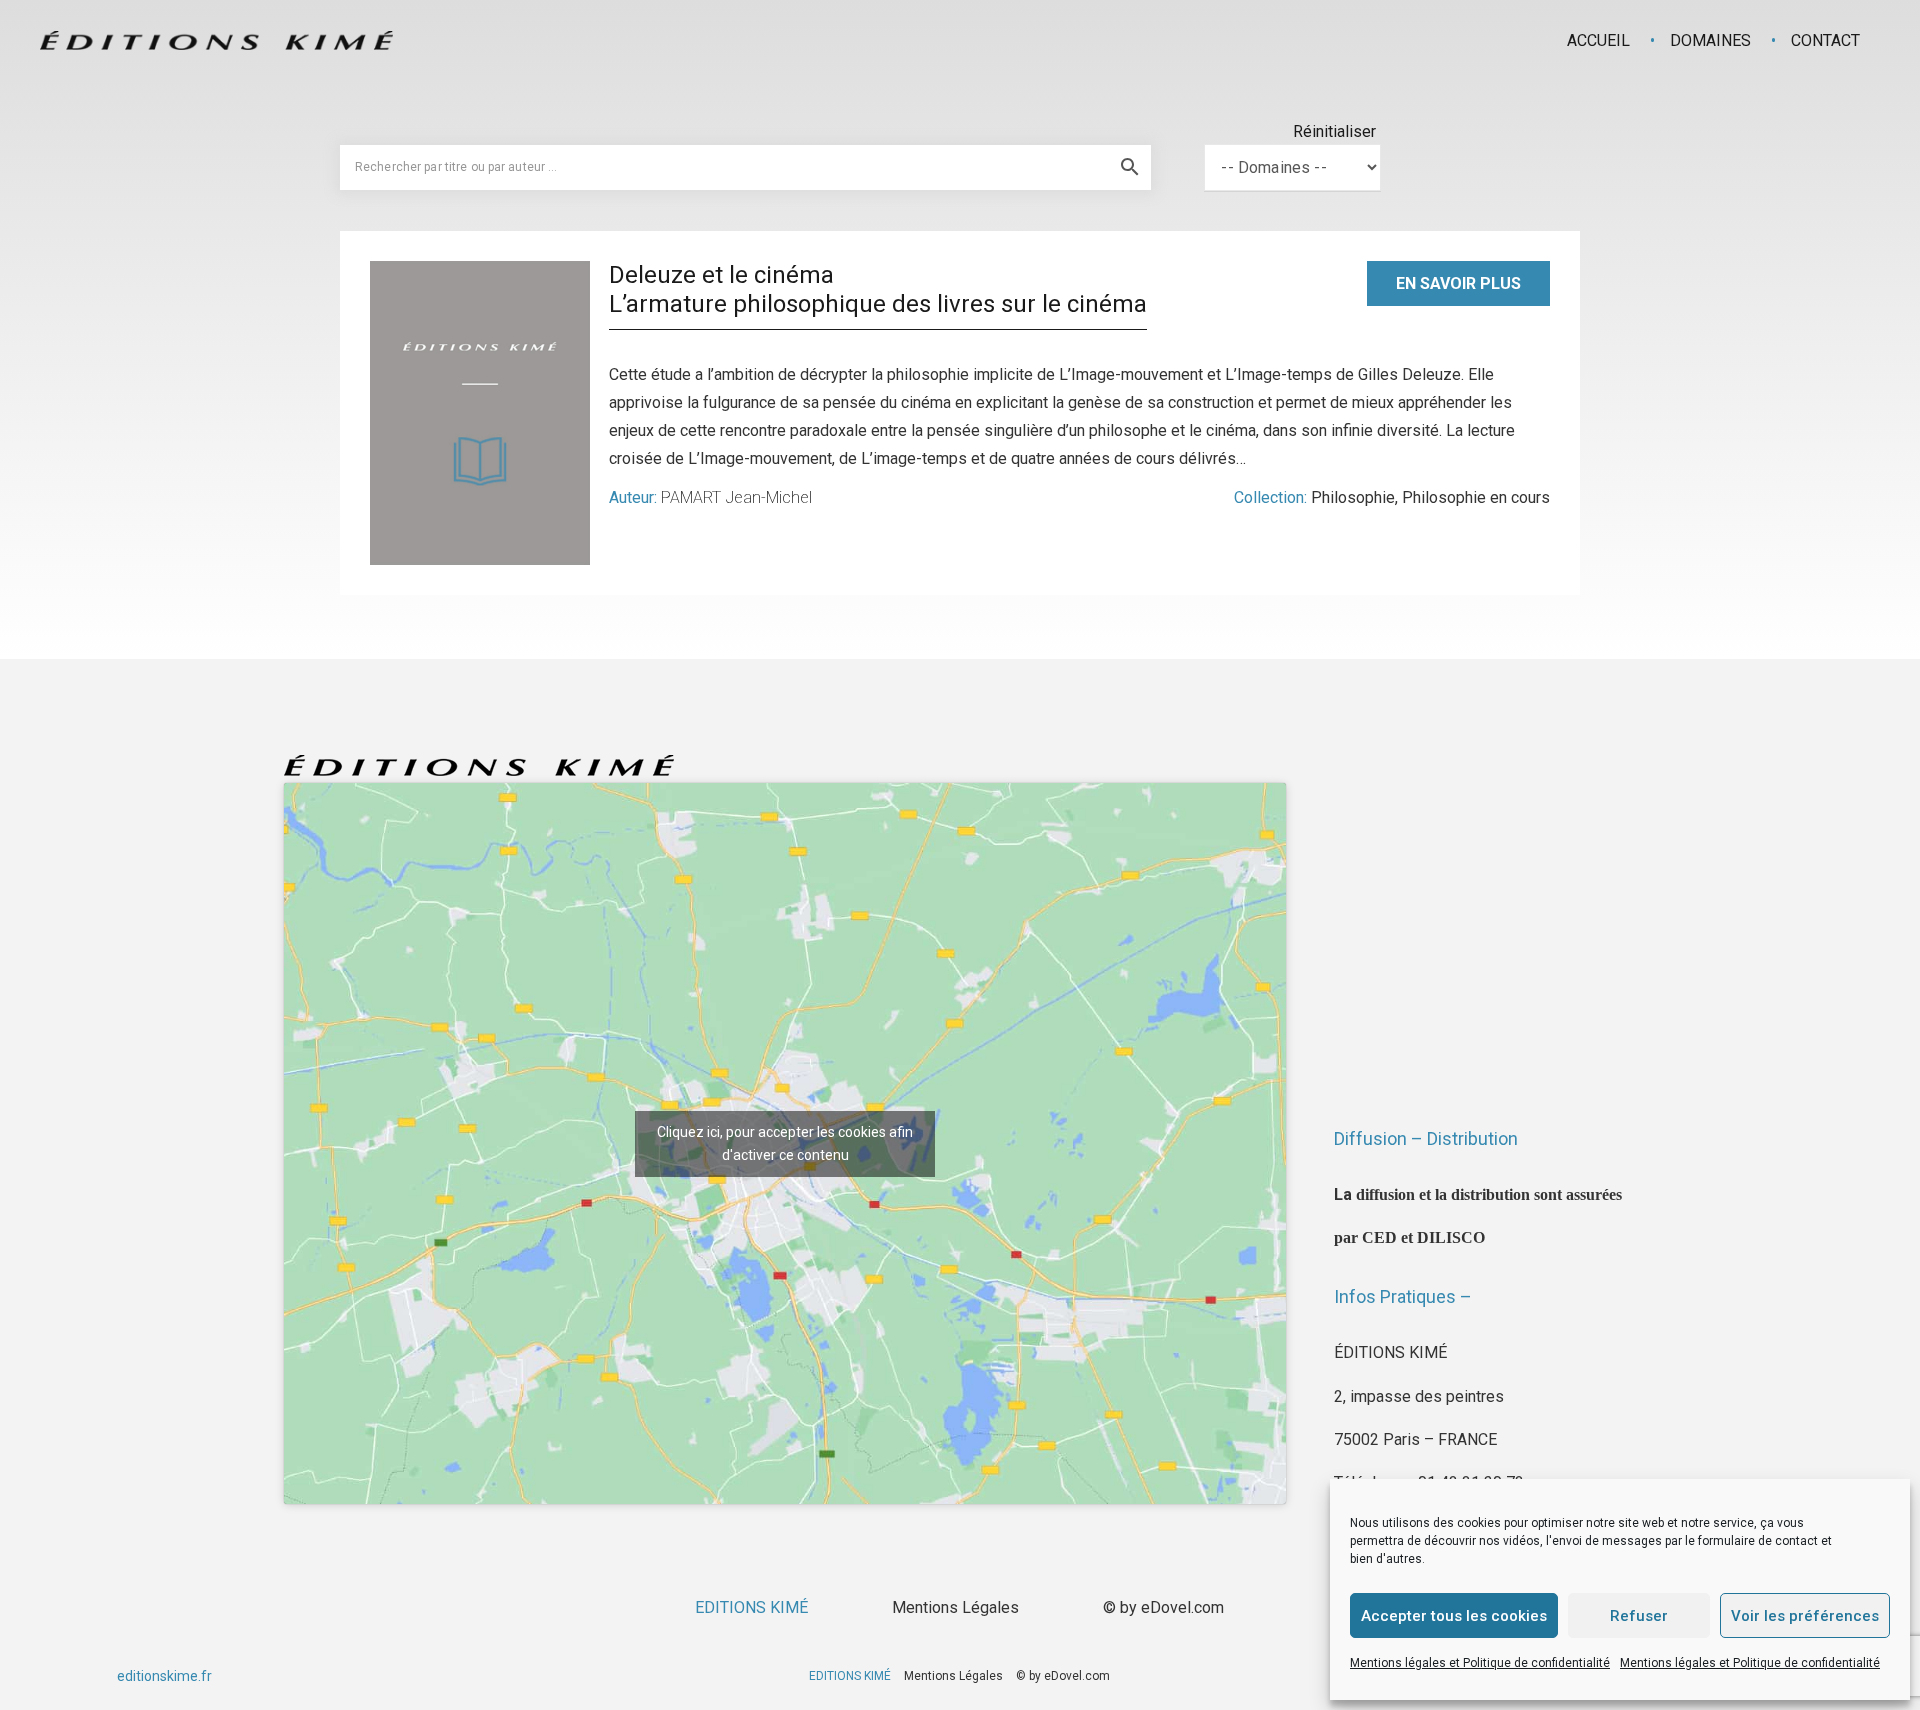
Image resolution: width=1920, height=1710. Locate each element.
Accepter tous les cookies (1454, 1616)
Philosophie (1353, 497)
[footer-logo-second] (216, 40)
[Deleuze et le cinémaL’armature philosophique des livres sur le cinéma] (480, 413)
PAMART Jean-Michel (736, 497)
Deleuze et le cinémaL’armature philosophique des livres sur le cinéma (878, 289)
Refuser (1639, 1616)
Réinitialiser (1334, 131)
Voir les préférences (1805, 1616)
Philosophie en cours (1476, 497)
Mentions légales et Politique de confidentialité (1480, 1663)
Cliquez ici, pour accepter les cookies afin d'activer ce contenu (785, 1143)
